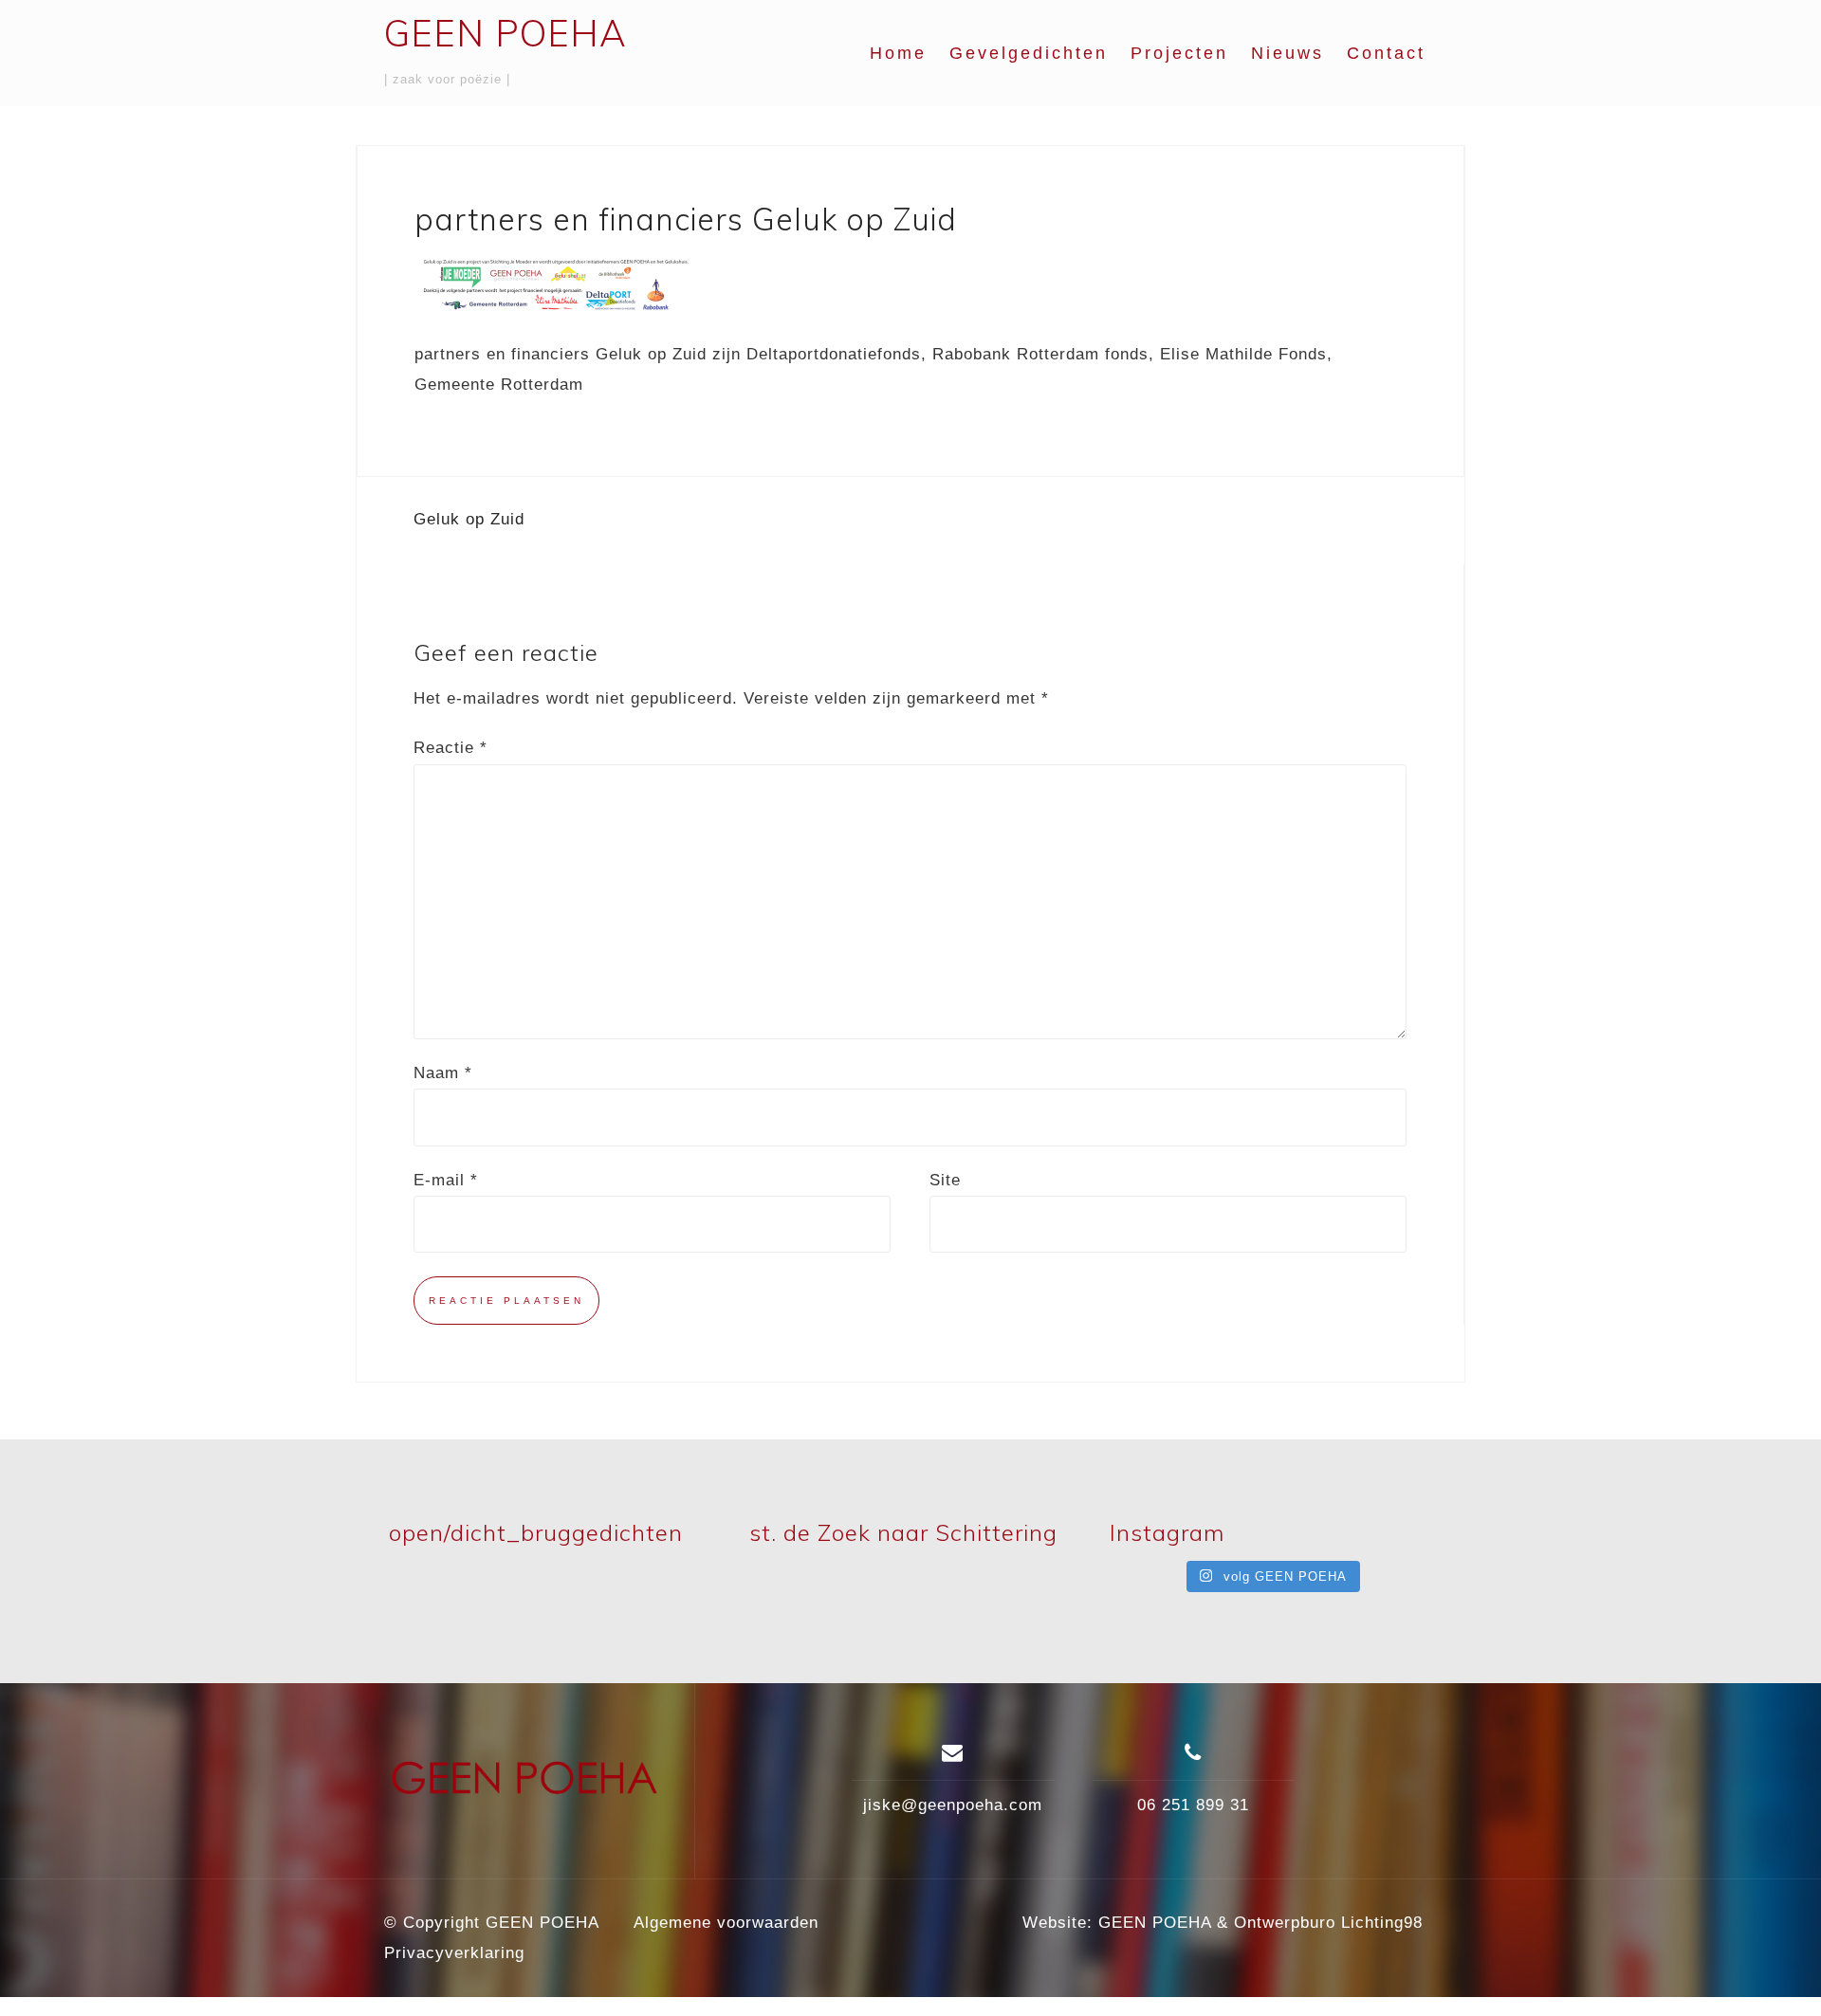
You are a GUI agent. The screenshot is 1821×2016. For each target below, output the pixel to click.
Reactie (451, 748)
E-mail (446, 1180)
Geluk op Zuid (469, 519)
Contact (1386, 53)
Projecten (1179, 53)
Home (898, 53)
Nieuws (1288, 53)
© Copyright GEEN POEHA (492, 1923)
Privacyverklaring (454, 1953)
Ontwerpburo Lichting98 (1328, 1923)
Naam (443, 1073)
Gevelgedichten (1029, 53)
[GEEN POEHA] (525, 1787)
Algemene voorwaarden (726, 1923)
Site (945, 1180)
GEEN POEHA (506, 33)
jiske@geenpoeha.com (953, 1805)
